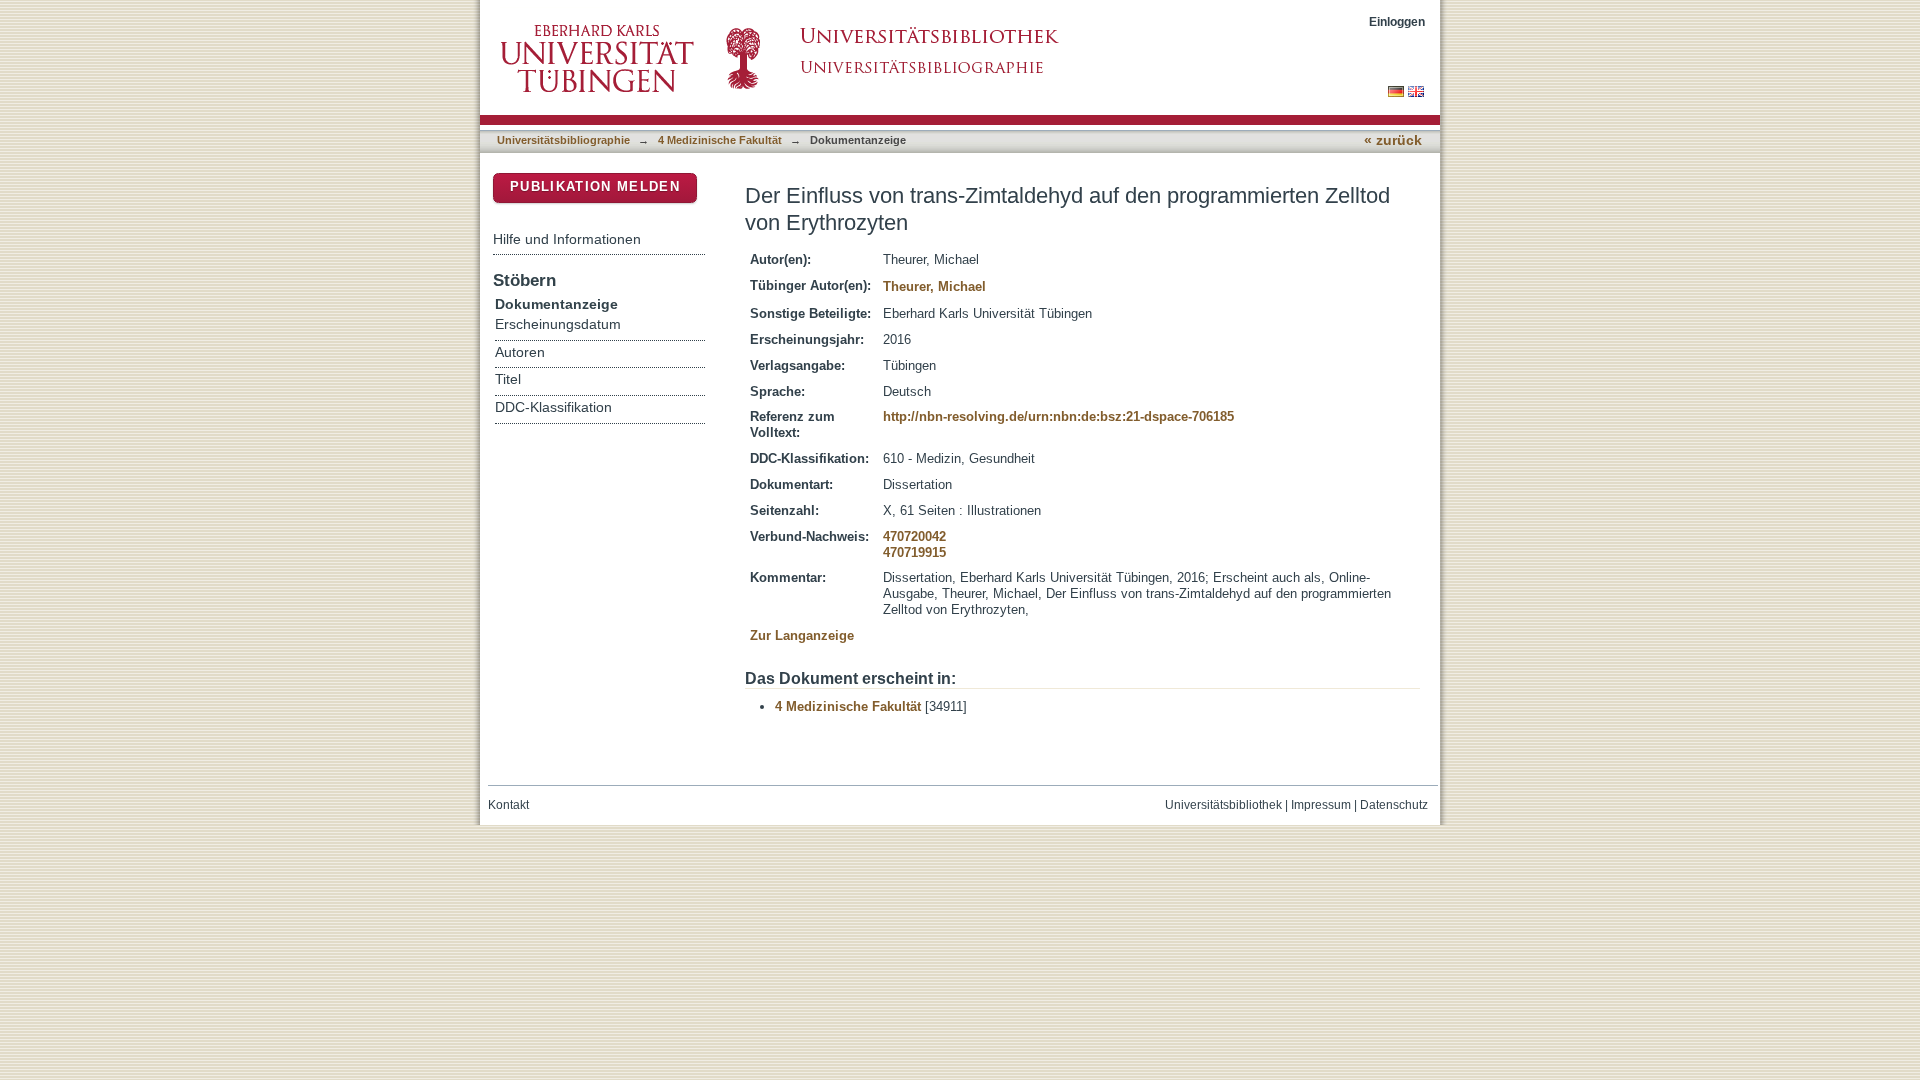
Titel (508, 379)
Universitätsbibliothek (1223, 805)
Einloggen (1397, 21)
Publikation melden (595, 186)
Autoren (520, 352)
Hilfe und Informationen (567, 239)
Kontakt (508, 805)
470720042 (914, 536)
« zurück (1393, 140)
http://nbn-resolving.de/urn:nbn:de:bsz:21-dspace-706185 (1058, 416)
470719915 (914, 552)
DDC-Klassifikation (553, 407)
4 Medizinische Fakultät (720, 140)
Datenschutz (1394, 805)
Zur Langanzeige (802, 635)
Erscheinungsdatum (558, 324)
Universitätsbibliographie (563, 140)
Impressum (1321, 805)
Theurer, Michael (934, 286)
